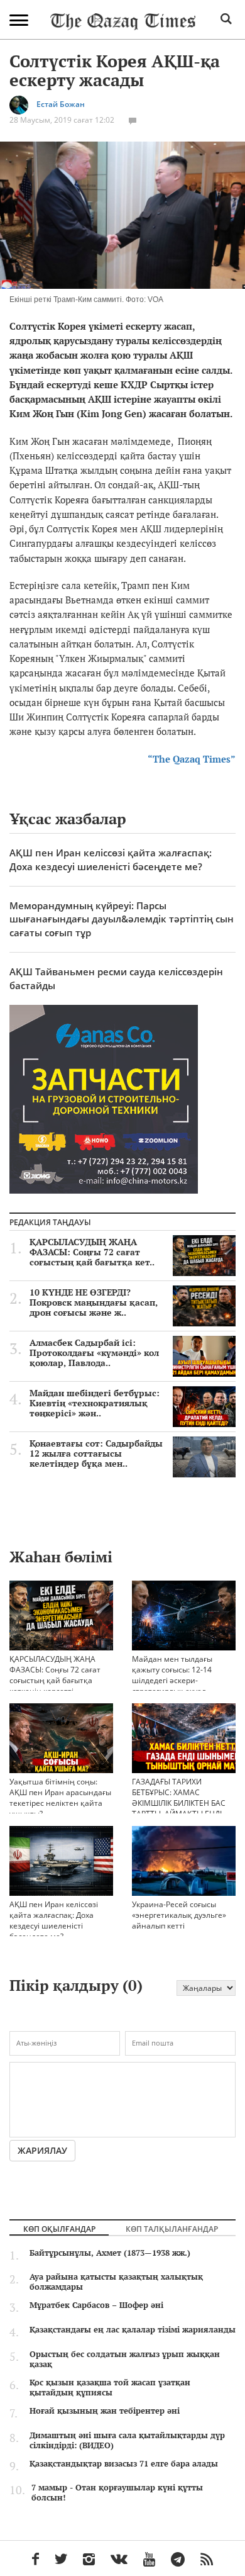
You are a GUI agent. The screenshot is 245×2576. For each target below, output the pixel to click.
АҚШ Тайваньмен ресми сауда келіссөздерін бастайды (116, 978)
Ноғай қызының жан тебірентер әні (105, 2411)
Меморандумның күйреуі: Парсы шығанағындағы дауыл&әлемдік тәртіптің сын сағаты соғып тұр (122, 919)
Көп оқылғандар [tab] (59, 2229)
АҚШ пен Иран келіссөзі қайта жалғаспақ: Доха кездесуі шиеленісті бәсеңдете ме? (111, 859)
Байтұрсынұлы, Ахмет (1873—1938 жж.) (110, 2253)
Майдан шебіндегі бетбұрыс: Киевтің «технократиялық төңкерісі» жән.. (95, 1403)
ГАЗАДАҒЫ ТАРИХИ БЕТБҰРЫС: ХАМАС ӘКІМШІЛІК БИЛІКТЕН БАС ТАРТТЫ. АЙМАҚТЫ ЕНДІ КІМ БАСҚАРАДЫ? (179, 1803)
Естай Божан (61, 105)
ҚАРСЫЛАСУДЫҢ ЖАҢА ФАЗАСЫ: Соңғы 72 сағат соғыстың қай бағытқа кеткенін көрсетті (55, 1675)
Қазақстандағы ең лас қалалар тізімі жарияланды (133, 2329)
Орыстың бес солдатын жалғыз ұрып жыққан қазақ (125, 2359)
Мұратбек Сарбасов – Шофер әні (96, 2305)
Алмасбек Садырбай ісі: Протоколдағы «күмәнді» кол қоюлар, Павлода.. (94, 1353)
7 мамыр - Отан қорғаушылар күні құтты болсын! (117, 2492)
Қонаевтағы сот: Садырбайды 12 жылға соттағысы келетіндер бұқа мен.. (96, 1453)
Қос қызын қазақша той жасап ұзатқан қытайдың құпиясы (110, 2387)
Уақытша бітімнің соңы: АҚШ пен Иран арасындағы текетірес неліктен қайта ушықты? (60, 1798)
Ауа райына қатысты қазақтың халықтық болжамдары (116, 2282)
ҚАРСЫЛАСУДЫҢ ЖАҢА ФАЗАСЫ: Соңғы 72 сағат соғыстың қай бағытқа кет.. (92, 1252)
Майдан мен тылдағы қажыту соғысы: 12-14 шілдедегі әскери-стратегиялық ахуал (172, 1675)
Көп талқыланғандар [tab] (172, 2229)
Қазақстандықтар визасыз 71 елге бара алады (124, 2463)
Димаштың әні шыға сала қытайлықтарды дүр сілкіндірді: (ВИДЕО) (127, 2440)
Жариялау (42, 2150)
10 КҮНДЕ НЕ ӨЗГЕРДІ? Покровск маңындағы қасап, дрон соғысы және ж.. (94, 1302)
